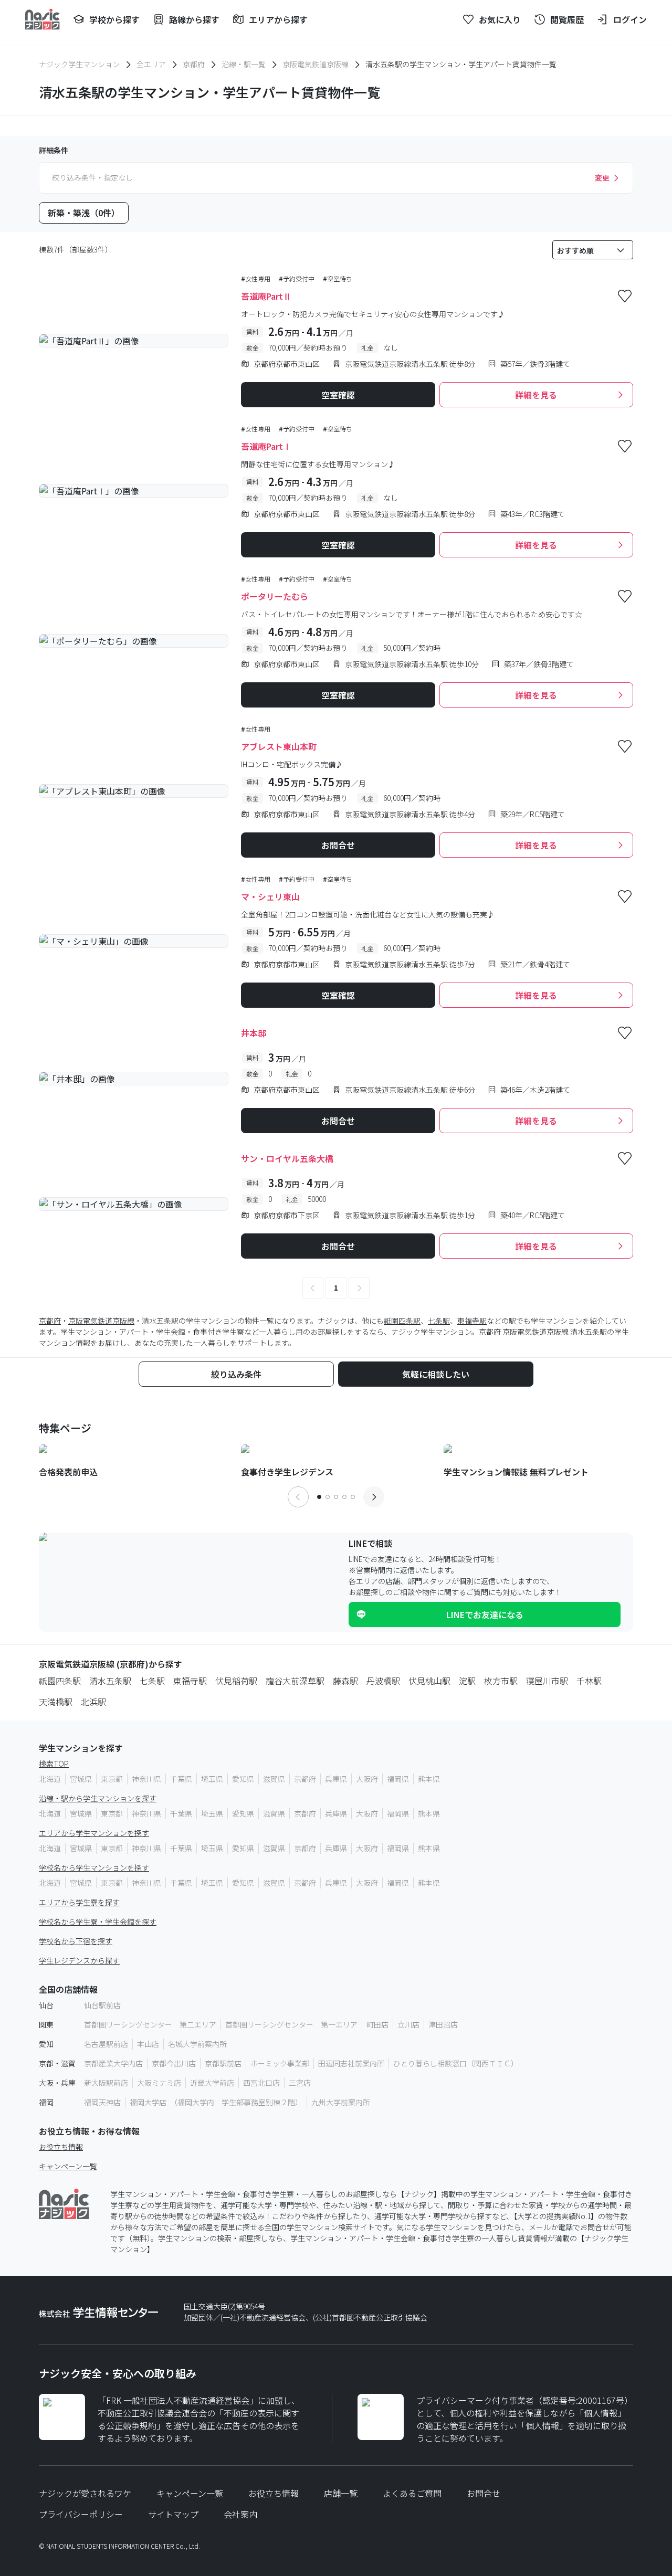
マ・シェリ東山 (270, 896)
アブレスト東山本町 (279, 746)
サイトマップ (173, 2514)
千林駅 (589, 1681)
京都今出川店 (174, 2063)
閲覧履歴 (567, 19)
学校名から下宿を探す (76, 1941)
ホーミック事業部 (280, 2063)
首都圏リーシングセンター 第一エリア (291, 2024)
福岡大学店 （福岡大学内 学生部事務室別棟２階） (216, 2102)
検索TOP (54, 1764)
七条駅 (439, 1321)
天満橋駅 (56, 1702)
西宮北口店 (261, 2083)
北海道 (50, 1779)
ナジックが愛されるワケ (85, 2493)
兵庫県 (336, 1779)
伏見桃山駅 (429, 1681)
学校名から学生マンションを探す (94, 1867)
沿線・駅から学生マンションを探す (98, 1798)
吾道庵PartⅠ (266, 446)
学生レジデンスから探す (79, 1960)
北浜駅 (93, 1702)
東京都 (112, 1779)
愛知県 (243, 1779)
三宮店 (300, 2083)
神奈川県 (146, 1779)
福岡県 (398, 1779)
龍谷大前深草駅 (295, 1681)
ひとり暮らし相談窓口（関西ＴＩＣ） (456, 2063)
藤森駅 (345, 1681)
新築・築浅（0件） (84, 213)
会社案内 (240, 2514)
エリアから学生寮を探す (79, 1902)
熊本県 (429, 1779)
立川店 (408, 2024)
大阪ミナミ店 (159, 2083)
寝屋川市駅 (547, 1681)
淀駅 (467, 1681)
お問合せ (484, 2493)
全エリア (151, 64)
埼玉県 (212, 1779)
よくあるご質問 (412, 2493)
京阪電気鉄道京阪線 (316, 64)
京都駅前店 (223, 2063)
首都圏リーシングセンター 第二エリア (150, 2024)
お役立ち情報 (61, 2147)
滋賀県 (274, 1779)
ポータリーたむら (275, 596)
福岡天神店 (102, 2102)
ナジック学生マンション (79, 64)
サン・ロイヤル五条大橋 (287, 1158)
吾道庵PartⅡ (266, 296)
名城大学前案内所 (197, 2044)
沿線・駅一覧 (244, 64)
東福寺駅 (472, 1321)
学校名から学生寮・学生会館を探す (98, 1922)
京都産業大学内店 (113, 2063)
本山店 (148, 2044)
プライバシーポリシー (81, 2514)
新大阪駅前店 (106, 2083)
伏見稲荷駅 (236, 1681)
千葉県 (181, 1779)
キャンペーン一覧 (68, 2166)
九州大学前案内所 (341, 2102)
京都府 (194, 64)
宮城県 (81, 1779)
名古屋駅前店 (106, 2044)
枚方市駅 (501, 1681)
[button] (313, 1288)
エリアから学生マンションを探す (94, 1833)
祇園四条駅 (402, 1321)
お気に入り (500, 19)
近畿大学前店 (212, 2083)
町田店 (377, 2024)
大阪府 (367, 1779)
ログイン (630, 19)
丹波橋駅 (383, 1681)
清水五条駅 (110, 1681)
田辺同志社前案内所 (351, 2063)
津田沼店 (443, 2024)
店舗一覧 (341, 2493)
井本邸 (254, 1033)
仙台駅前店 (102, 2005)
